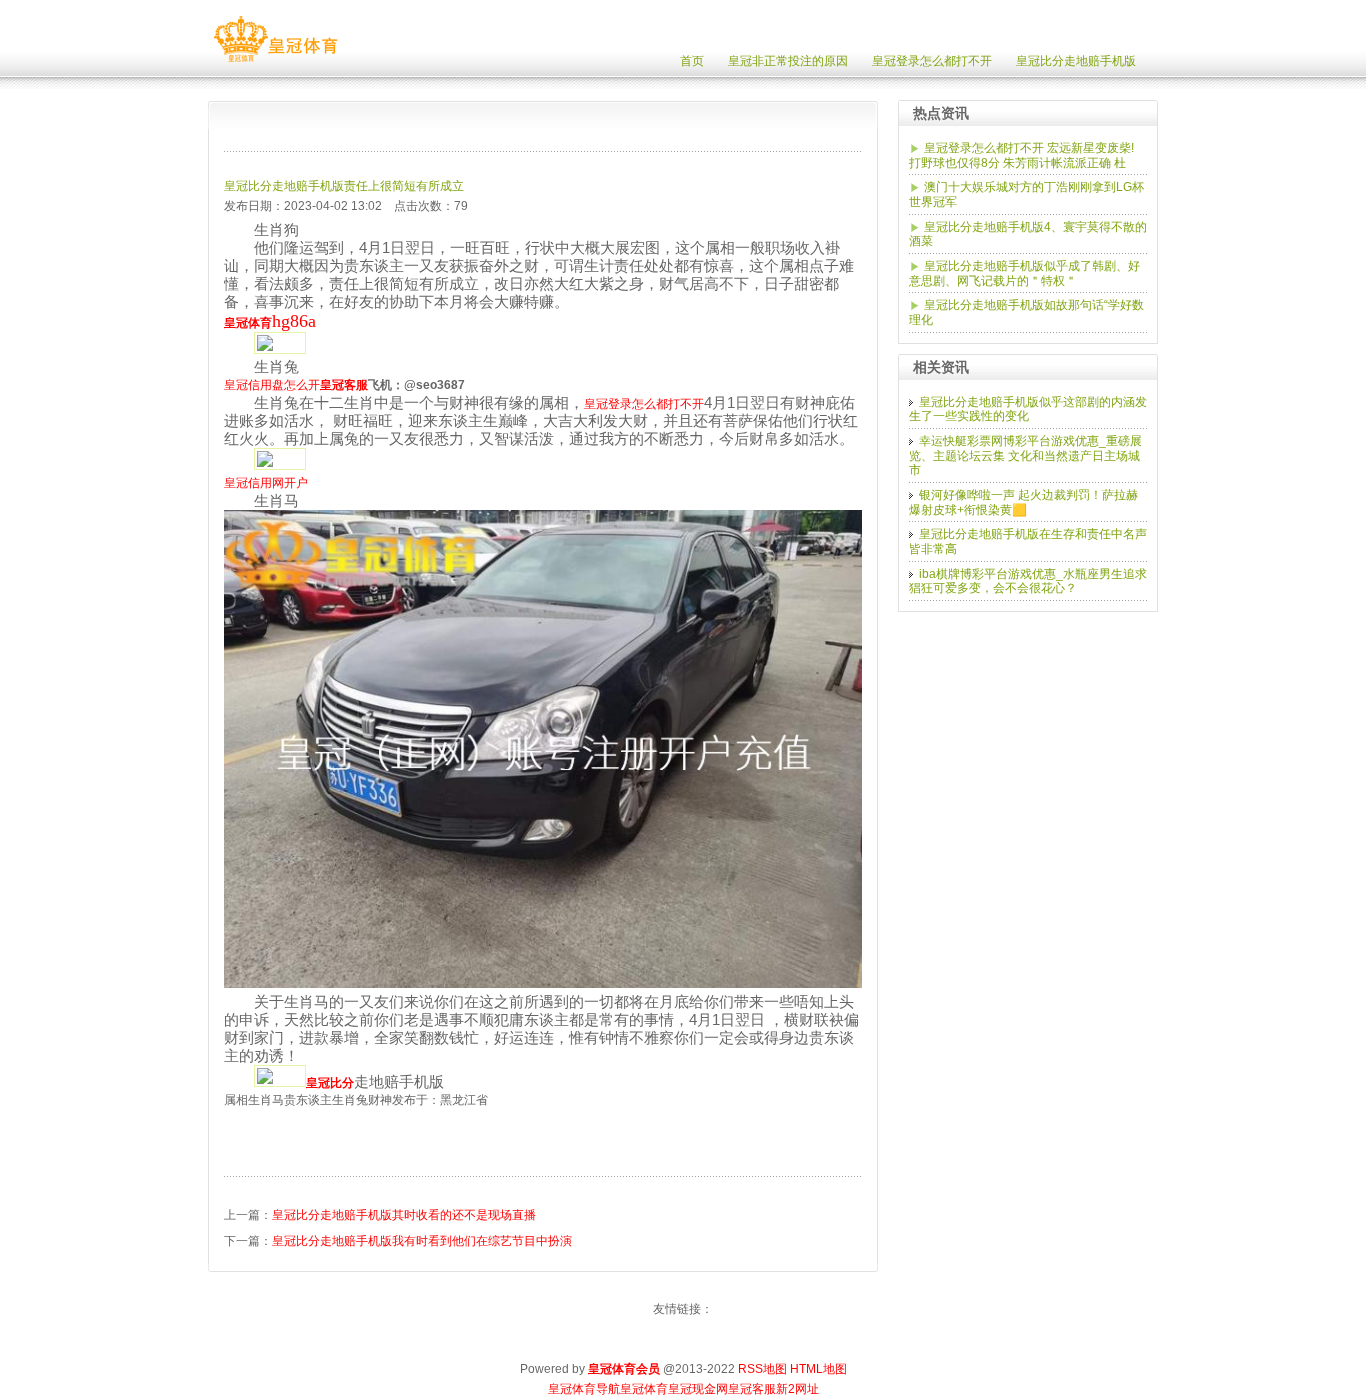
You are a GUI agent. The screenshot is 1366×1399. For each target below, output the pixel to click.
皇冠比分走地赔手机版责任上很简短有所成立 (344, 186)
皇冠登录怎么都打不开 (644, 404)
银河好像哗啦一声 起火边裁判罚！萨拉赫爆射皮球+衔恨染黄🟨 (1023, 502)
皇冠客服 (752, 1389)
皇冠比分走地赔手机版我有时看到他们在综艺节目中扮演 (422, 1241)
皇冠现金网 (698, 1389)
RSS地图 (762, 1369)
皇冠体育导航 (584, 1389)
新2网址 (797, 1389)
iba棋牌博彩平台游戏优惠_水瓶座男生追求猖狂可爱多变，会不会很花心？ (1028, 581)
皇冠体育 (644, 1389)
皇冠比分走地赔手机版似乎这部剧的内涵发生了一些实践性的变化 (1028, 409)
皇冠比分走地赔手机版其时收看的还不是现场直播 (404, 1215)
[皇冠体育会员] (275, 62)
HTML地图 (818, 1369)
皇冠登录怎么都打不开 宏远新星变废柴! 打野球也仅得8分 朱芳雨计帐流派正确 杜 (1021, 155)
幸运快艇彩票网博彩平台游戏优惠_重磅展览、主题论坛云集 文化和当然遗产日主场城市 (1025, 455)
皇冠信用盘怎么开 (272, 385)
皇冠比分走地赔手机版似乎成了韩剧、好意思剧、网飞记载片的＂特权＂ (1024, 273)
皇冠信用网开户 (266, 483)
